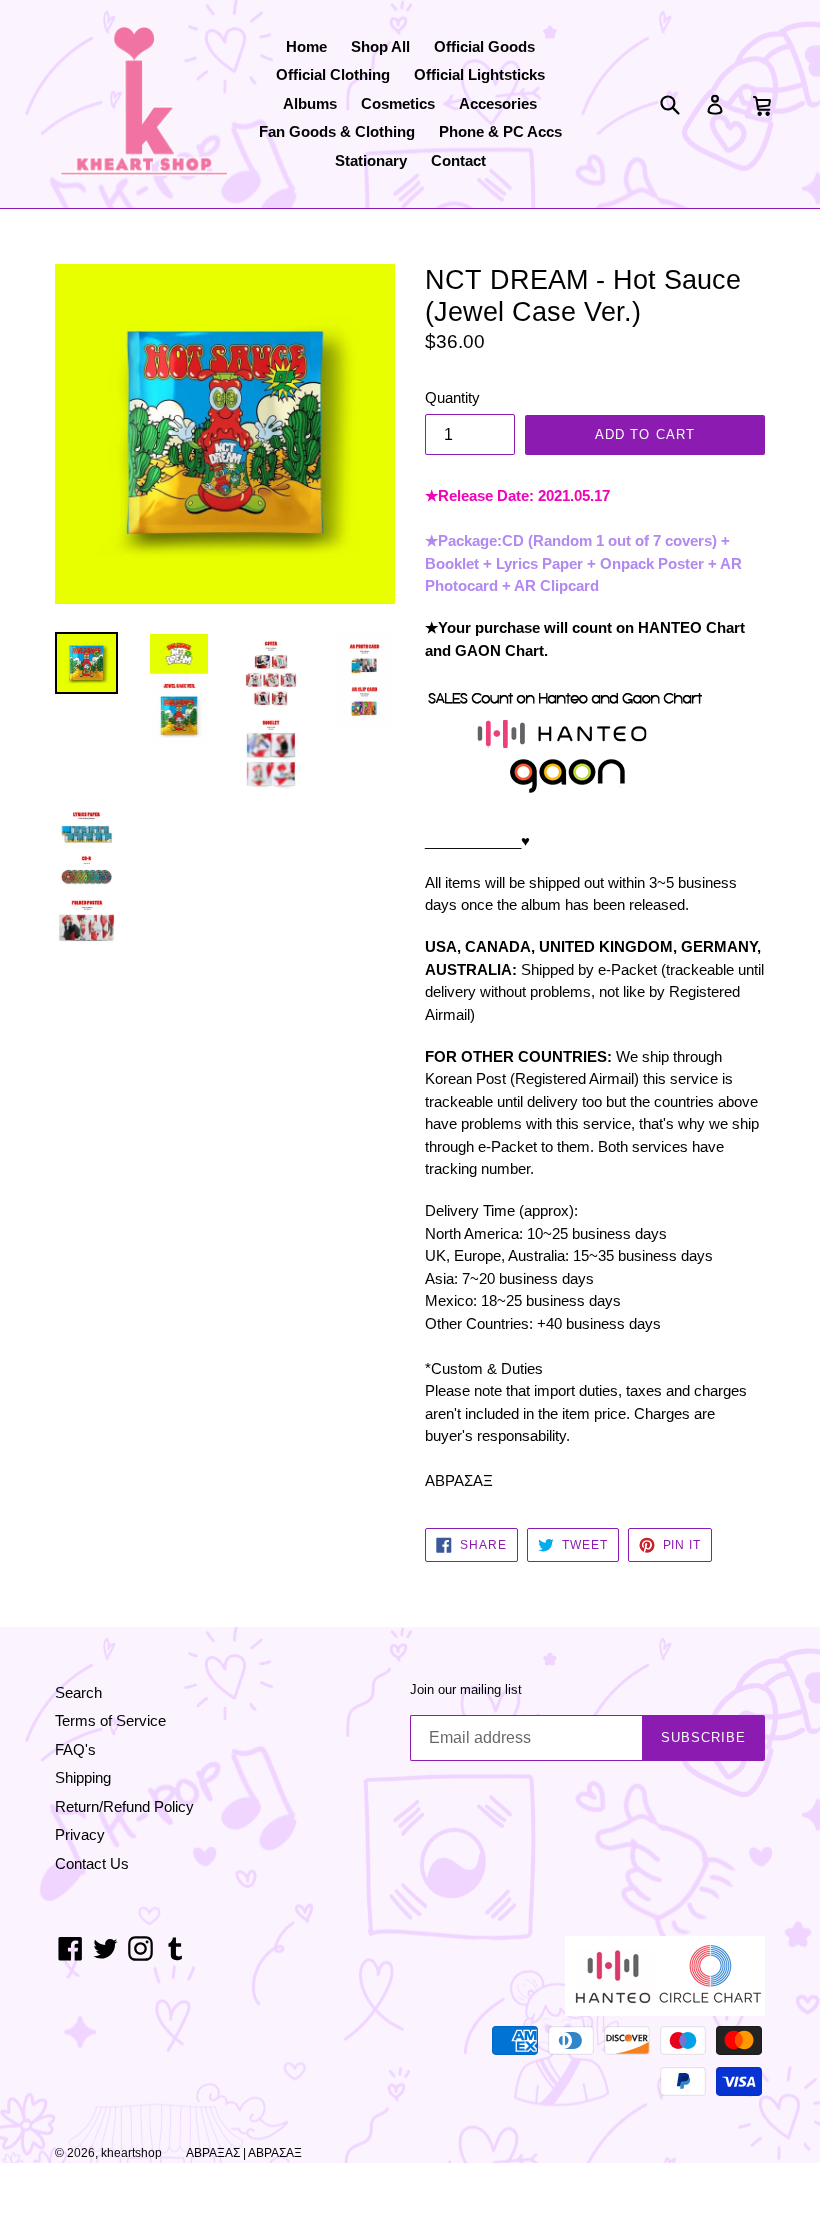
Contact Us (92, 1863)
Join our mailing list (466, 1689)
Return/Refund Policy (124, 1806)
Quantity (452, 397)
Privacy (80, 1834)
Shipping (83, 1777)
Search (78, 1692)
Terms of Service (110, 1720)
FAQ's (75, 1749)
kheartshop (131, 2153)
